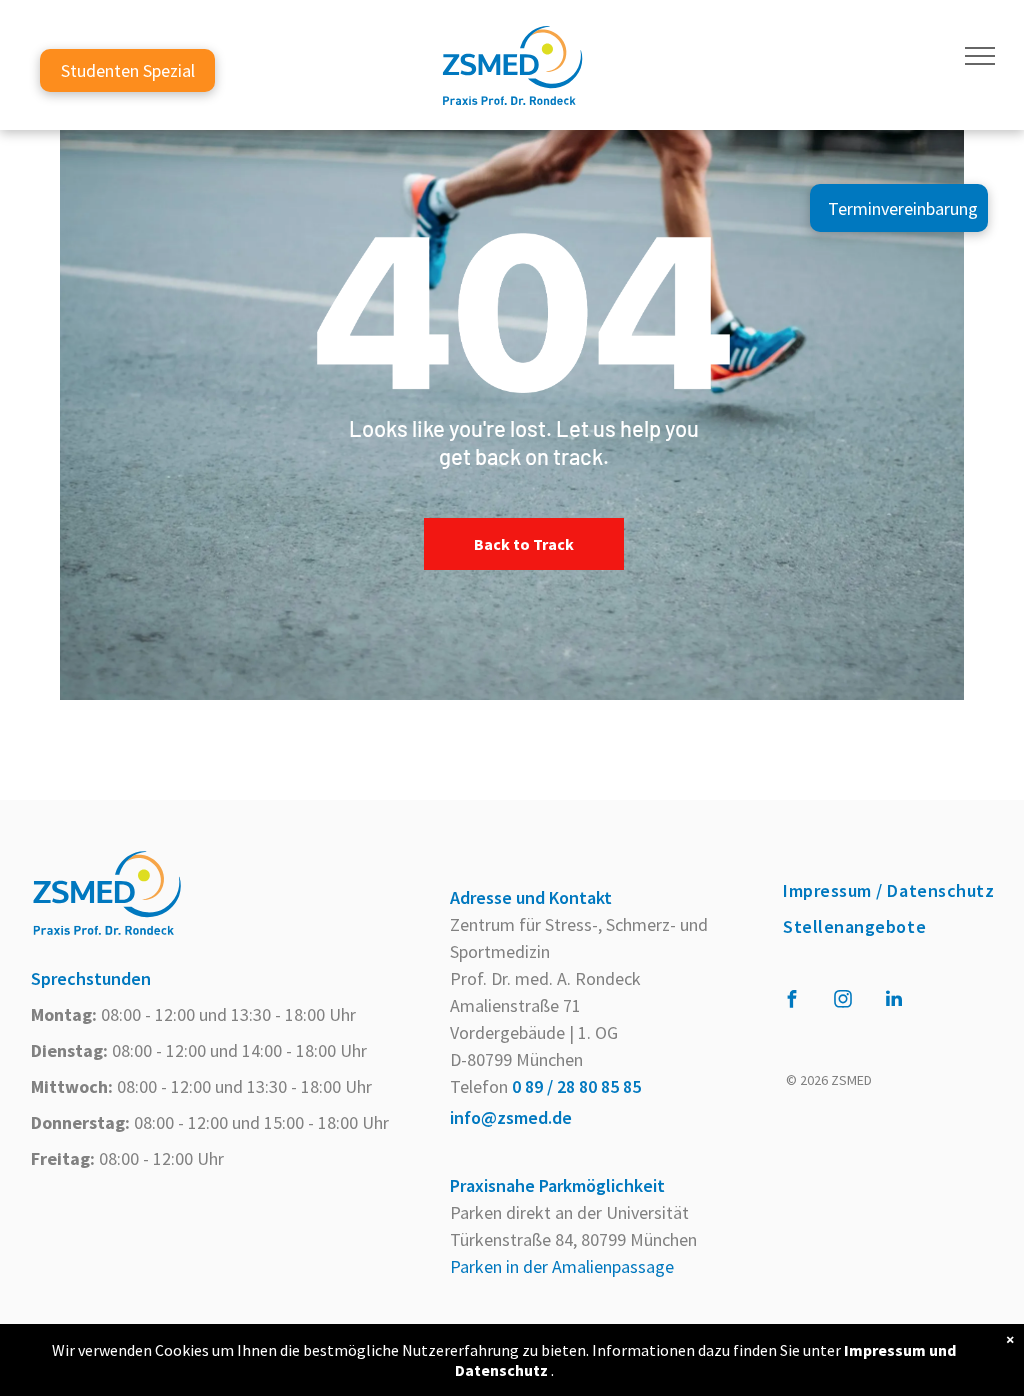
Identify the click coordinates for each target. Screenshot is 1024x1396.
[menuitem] (888, 891)
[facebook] (792, 1001)
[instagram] (843, 1001)
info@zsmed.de (511, 1117)
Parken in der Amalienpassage (562, 1266)
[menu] (980, 56)
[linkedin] (894, 1001)
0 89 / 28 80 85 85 (576, 1086)
